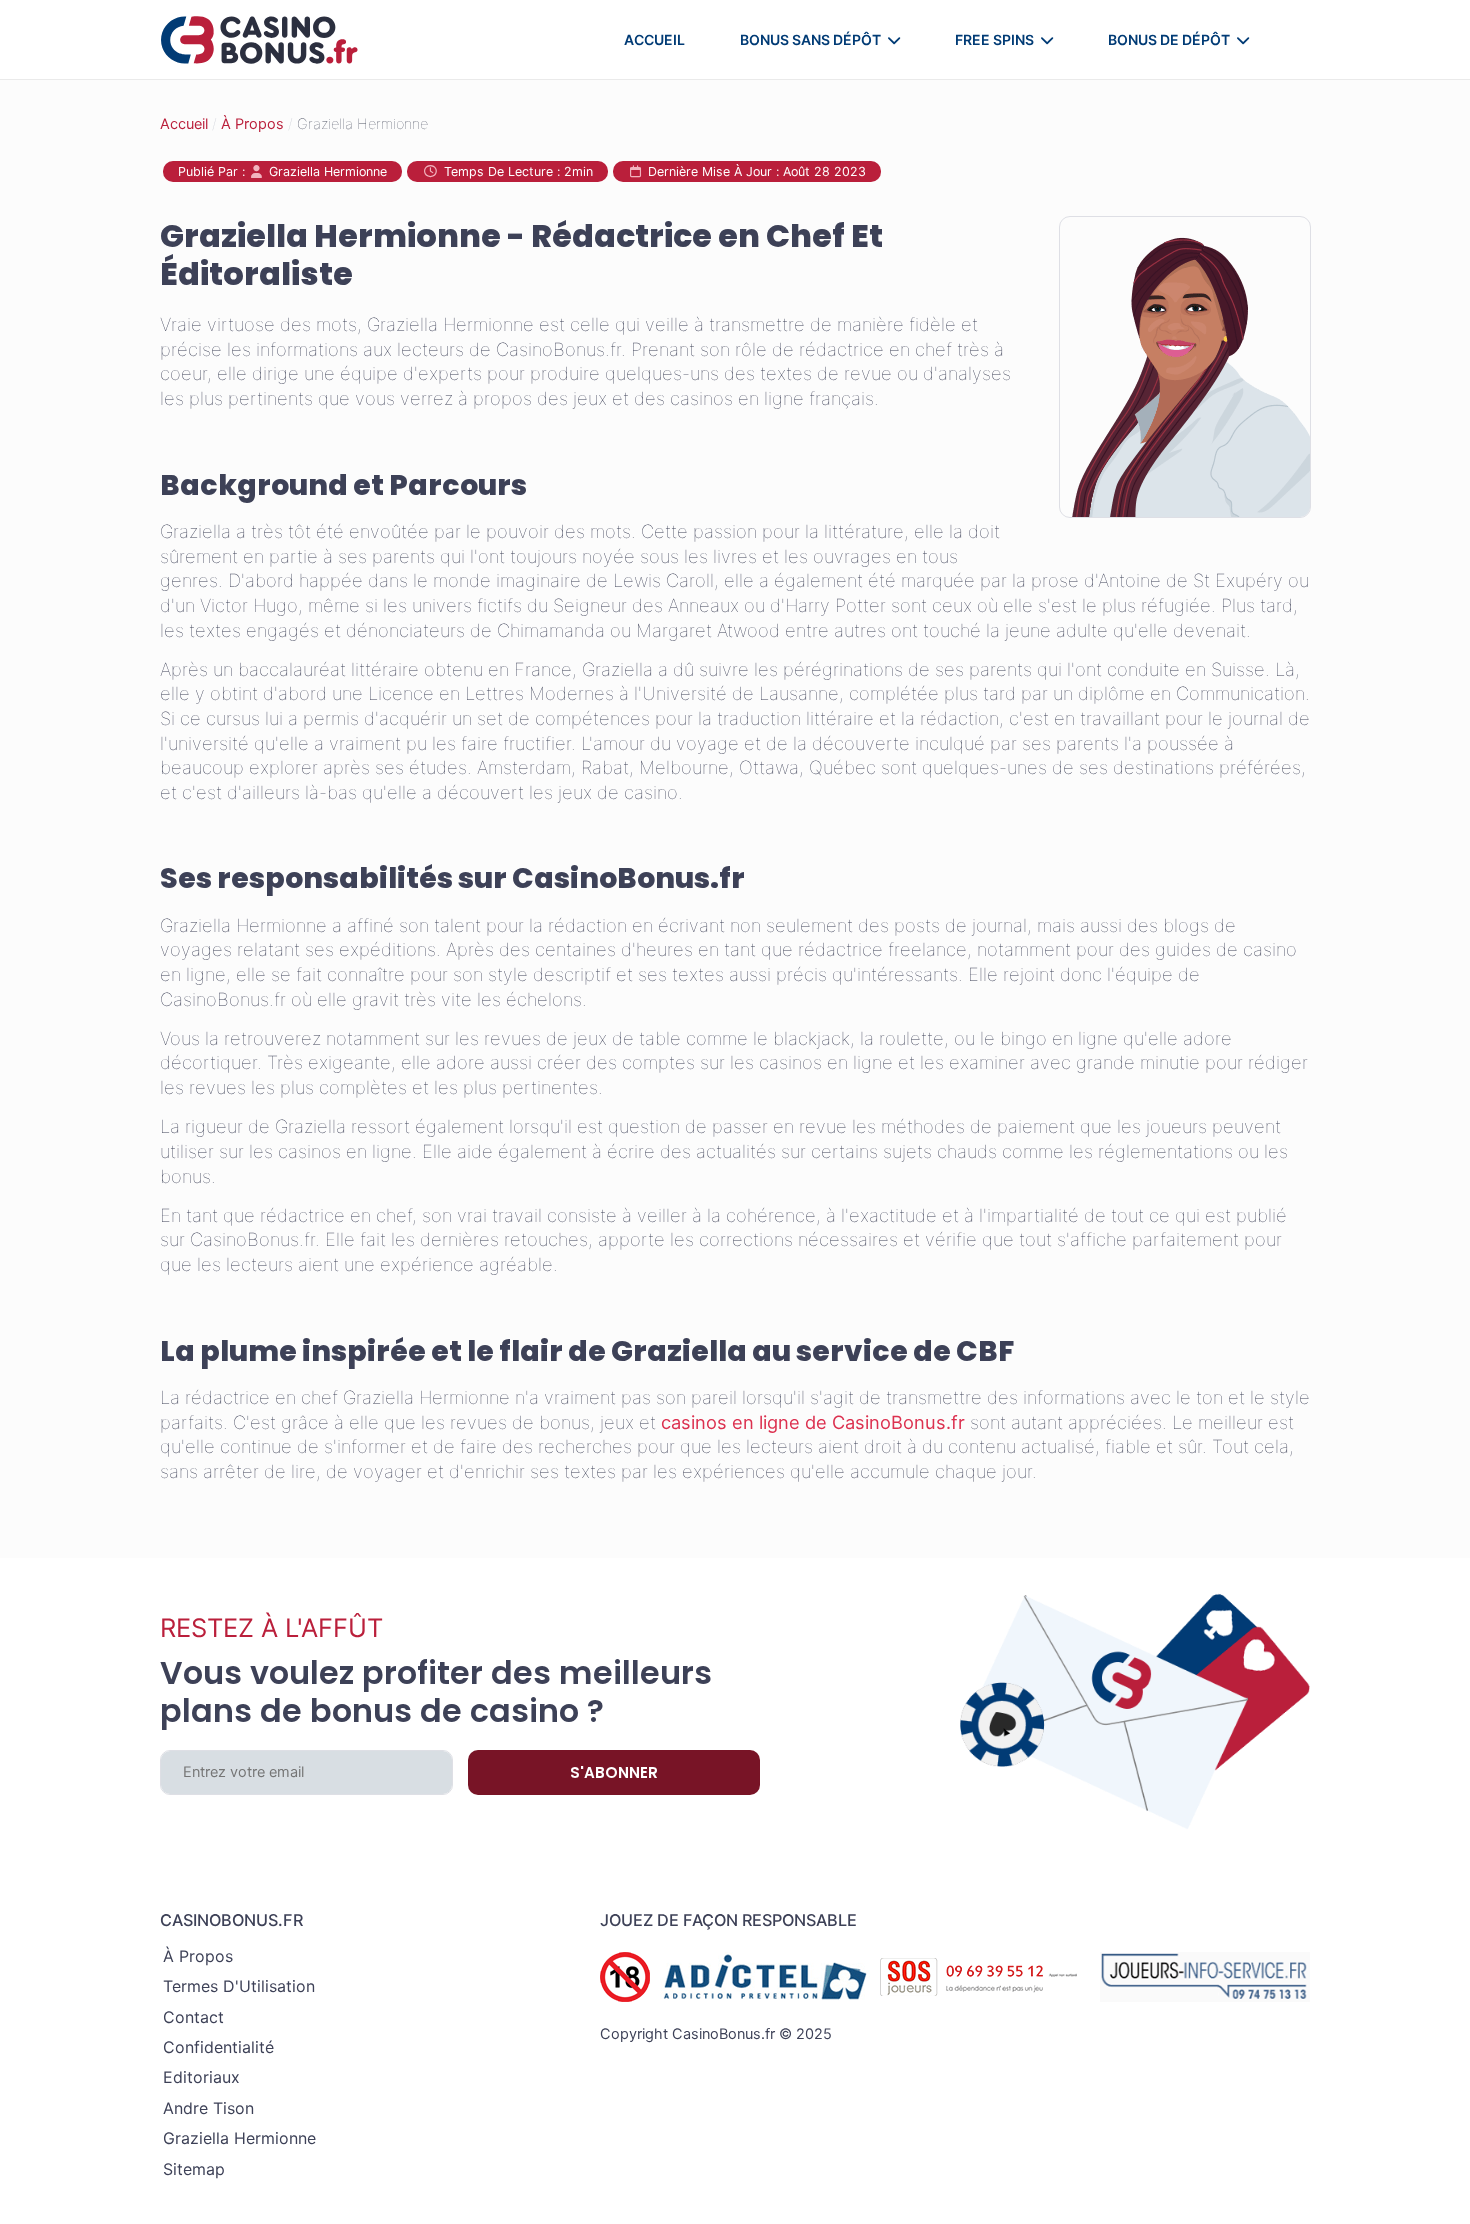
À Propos (252, 124)
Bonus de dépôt (1169, 39)
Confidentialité (218, 2047)
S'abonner (614, 1772)
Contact (193, 2017)
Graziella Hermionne (239, 2138)
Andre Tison (208, 2108)
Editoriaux (201, 2077)
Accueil (654, 39)
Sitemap (194, 2169)
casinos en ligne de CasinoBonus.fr (813, 1422)
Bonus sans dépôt (810, 39)
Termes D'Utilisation (239, 1986)
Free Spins (994, 39)
